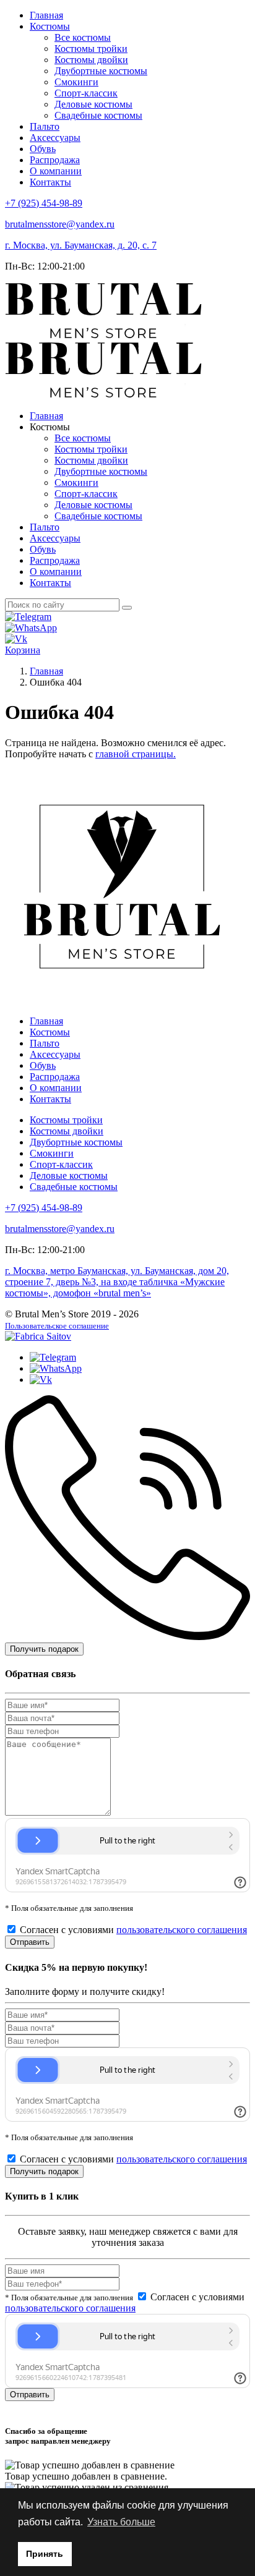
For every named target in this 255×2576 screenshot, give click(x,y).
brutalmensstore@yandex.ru (60, 224)
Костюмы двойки (91, 60)
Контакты (50, 182)
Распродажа (55, 160)
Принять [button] (45, 2554)
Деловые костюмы (93, 104)
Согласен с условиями (133, 1930)
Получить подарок (44, 1649)
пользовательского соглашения (182, 1930)
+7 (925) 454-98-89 (44, 203)
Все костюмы (83, 37)
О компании (56, 171)
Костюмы (50, 26)
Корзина (23, 650)
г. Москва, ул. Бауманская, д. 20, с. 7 (81, 245)
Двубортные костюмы (101, 71)
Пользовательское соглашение (57, 1326)
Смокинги (76, 82)
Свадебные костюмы (98, 115)
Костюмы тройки (91, 49)
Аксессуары (55, 138)
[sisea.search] (127, 608)
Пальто (45, 126)
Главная (46, 15)
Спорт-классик (86, 93)
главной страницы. (136, 754)
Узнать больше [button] (121, 2522)
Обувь (43, 149)
